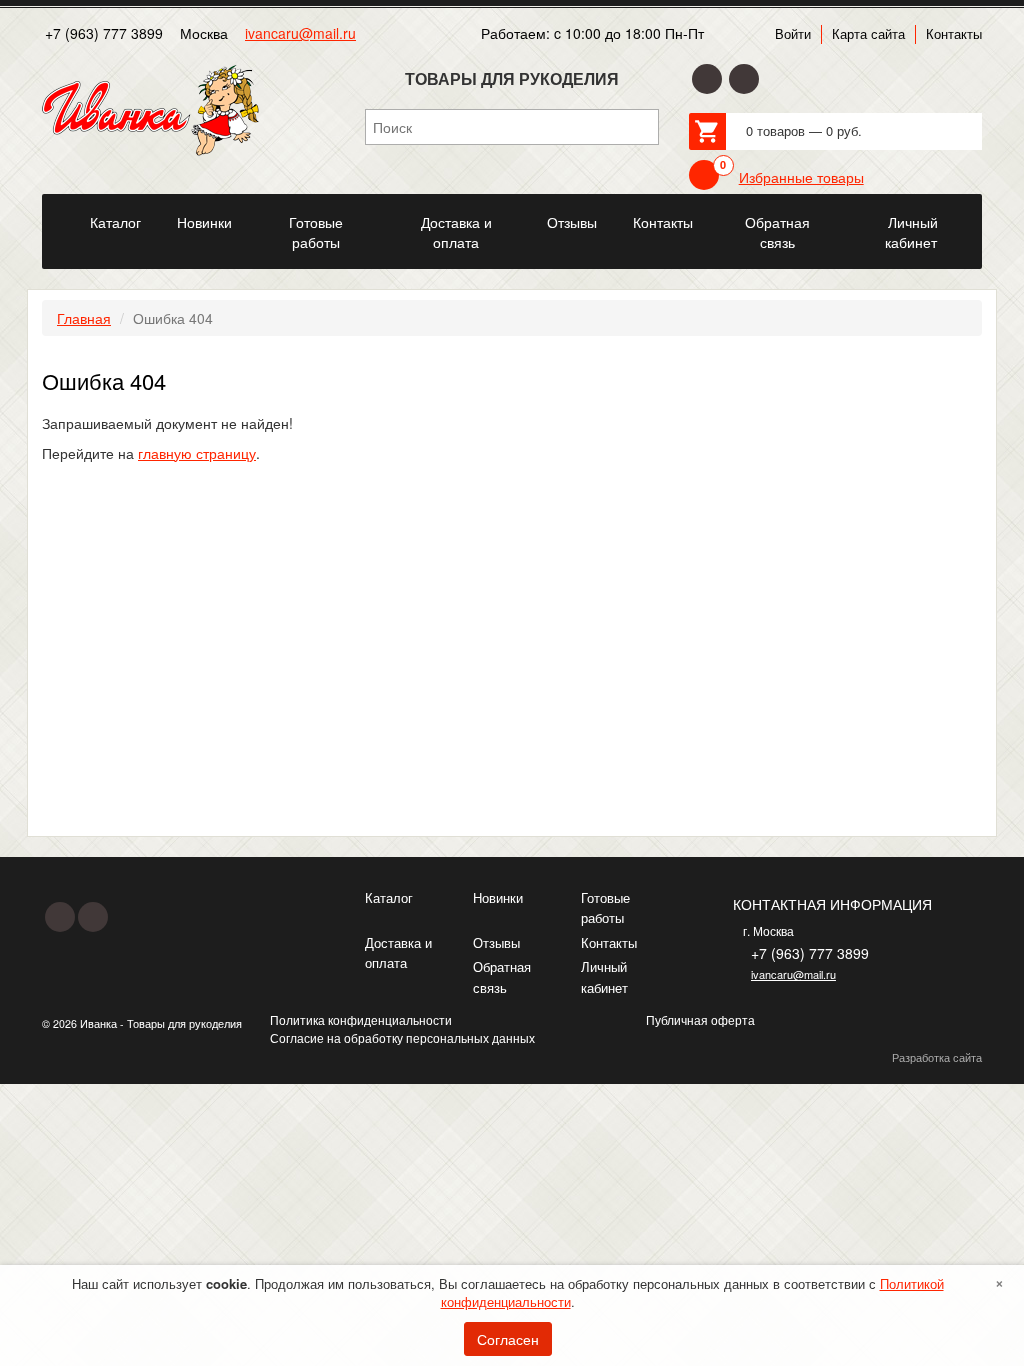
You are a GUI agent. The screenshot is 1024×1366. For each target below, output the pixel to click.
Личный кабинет (604, 977)
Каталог (389, 897)
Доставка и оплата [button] (456, 232)
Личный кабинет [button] (912, 232)
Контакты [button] (663, 222)
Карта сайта (868, 34)
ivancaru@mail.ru (300, 33)
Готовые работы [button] (316, 232)
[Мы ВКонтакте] (744, 79)
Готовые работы (605, 908)
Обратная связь (502, 977)
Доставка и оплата (398, 953)
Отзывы (496, 942)
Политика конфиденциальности (361, 1019)
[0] (704, 175)
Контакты (954, 34)
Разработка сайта (937, 1057)
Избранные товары (801, 177)
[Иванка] (57, 211)
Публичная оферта (700, 1019)
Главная (84, 318)
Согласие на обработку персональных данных (402, 1037)
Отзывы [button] (572, 222)
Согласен (508, 1339)
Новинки (498, 897)
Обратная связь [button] (777, 232)
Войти (793, 34)
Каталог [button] (115, 222)
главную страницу (197, 453)
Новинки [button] (204, 222)
